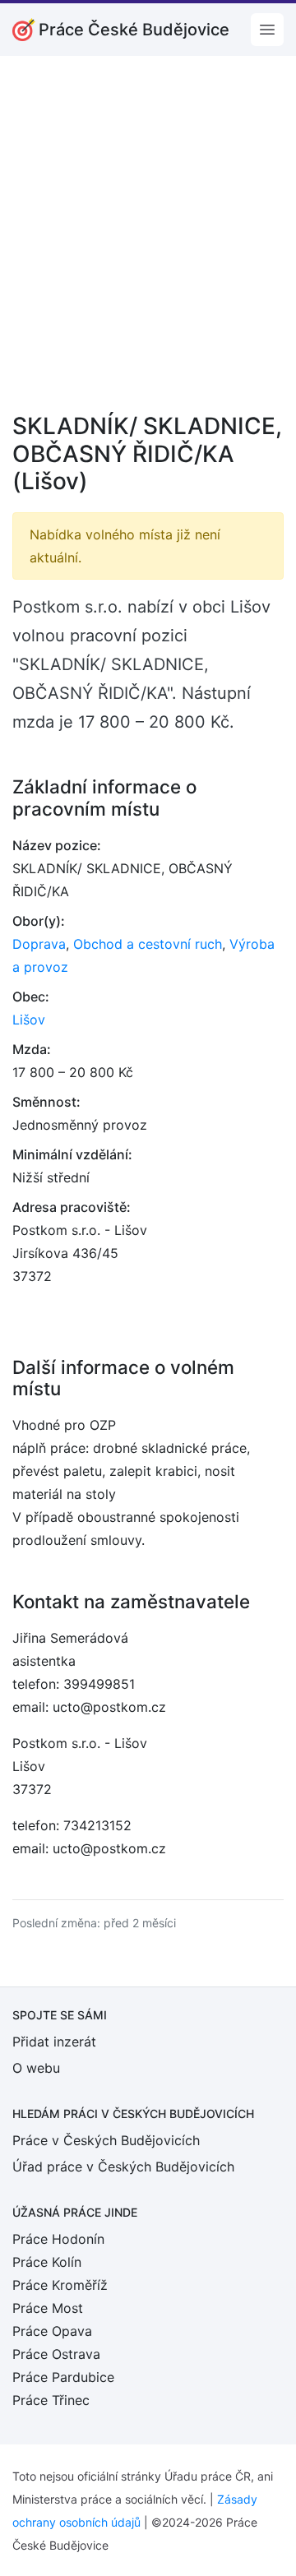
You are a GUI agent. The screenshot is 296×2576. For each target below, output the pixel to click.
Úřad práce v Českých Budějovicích (123, 2167)
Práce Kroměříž (60, 2285)
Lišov (29, 1020)
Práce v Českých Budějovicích (106, 2140)
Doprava (39, 944)
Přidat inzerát (54, 2042)
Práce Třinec (51, 2400)
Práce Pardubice (63, 2377)
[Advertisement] (148, 245)
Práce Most (48, 2308)
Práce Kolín (47, 2262)
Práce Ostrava (56, 2354)
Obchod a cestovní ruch (148, 944)
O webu (36, 2068)
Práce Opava (52, 2331)
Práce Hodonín (58, 2239)
